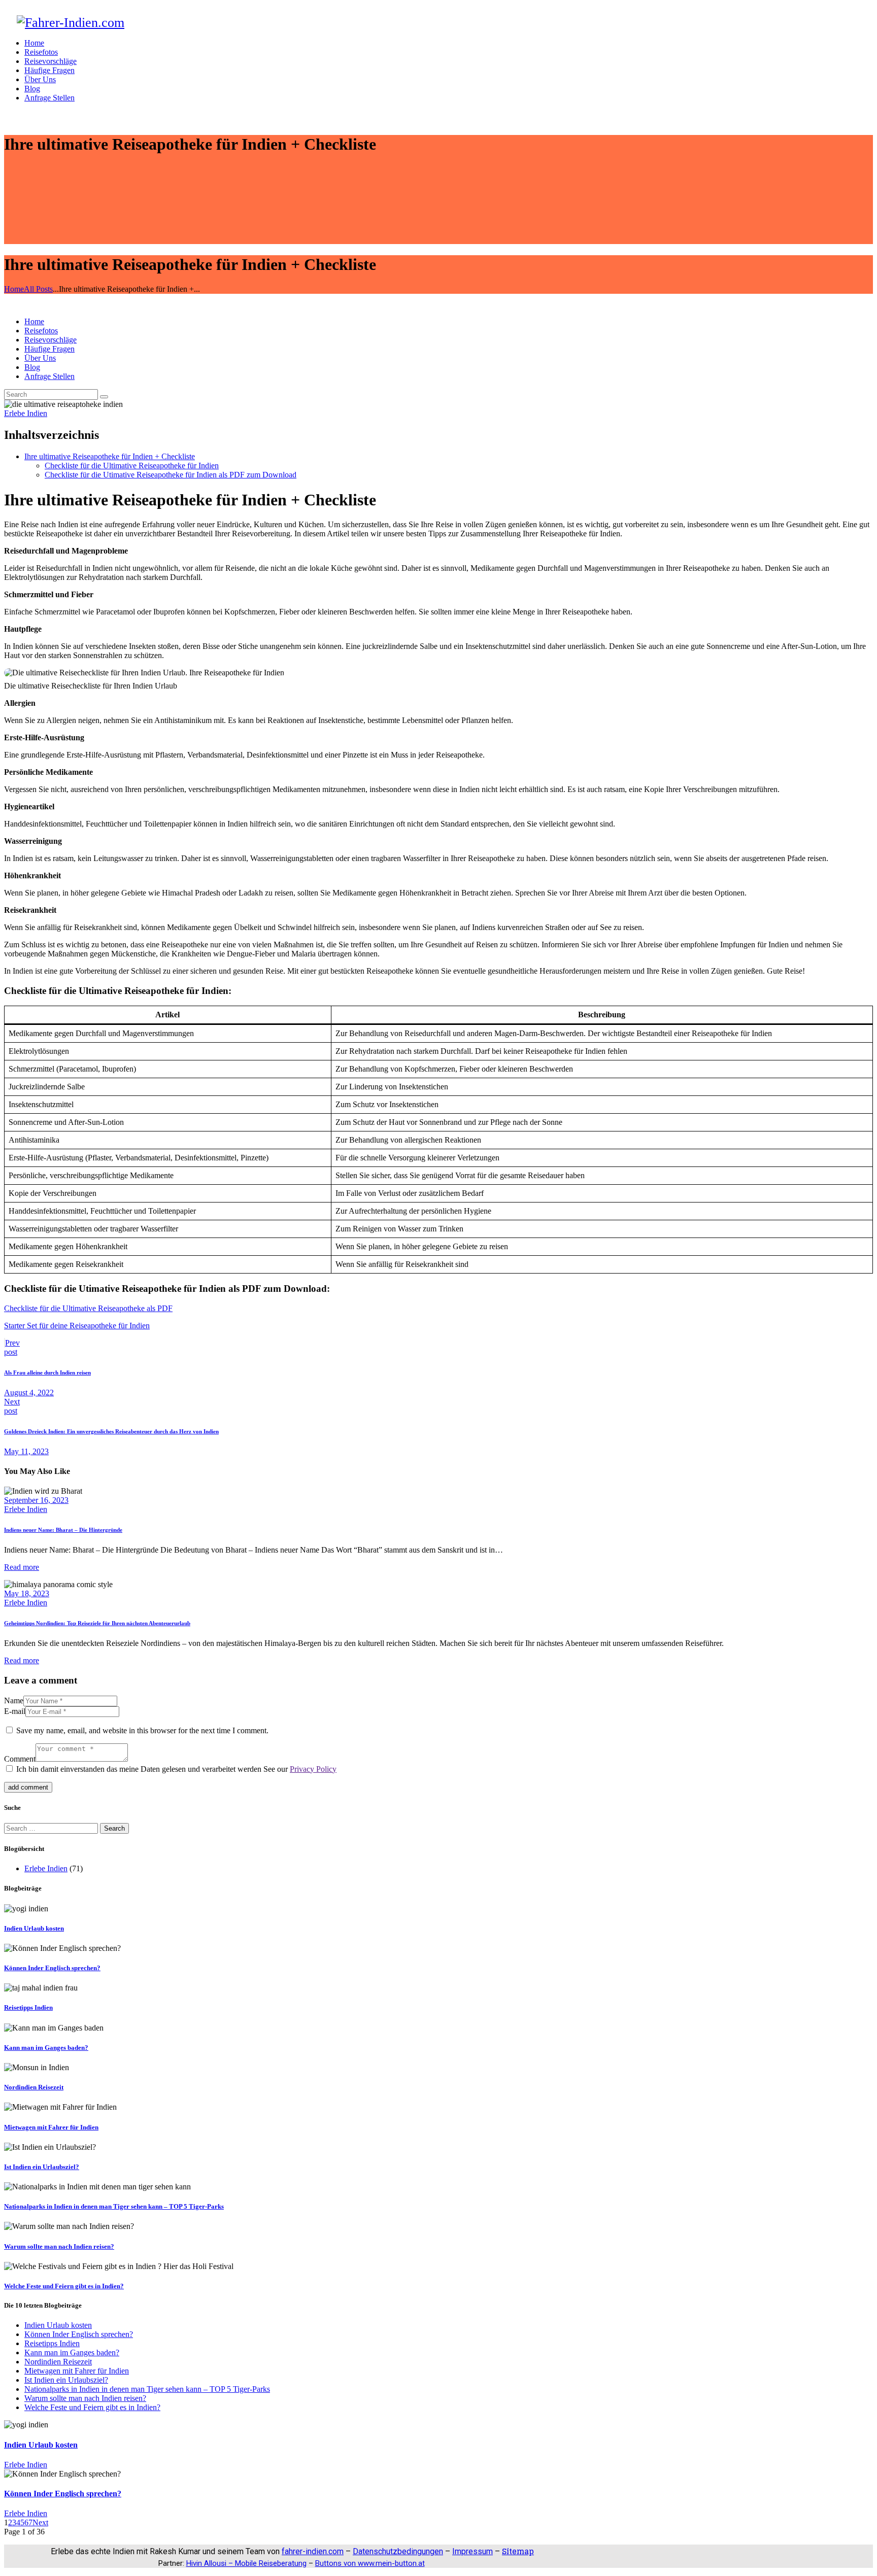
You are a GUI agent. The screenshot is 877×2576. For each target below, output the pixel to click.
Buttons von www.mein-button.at (370, 2563)
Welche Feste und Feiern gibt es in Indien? (64, 2286)
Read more (22, 1567)
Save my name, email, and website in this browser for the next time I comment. (142, 1730)
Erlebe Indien (26, 413)
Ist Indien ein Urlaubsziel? (42, 2167)
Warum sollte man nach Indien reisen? (59, 2246)
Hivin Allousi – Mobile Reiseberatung (246, 2563)
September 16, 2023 (36, 1500)
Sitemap (518, 2551)
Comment (20, 1759)
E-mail (15, 1711)
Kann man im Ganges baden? (46, 2048)
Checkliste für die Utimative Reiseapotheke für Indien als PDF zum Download (171, 475)
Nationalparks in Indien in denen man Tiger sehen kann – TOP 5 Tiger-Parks (114, 2206)
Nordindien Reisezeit (34, 2087)
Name (14, 1701)
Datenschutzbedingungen (398, 2551)
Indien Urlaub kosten (34, 1928)
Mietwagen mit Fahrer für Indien (51, 2127)
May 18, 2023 (27, 1593)
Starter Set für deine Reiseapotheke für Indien (77, 1326)
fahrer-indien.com (313, 2551)
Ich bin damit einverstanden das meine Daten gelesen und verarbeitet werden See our (176, 1769)
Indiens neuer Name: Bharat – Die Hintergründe (63, 1530)
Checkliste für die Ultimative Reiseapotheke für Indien (132, 466)
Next (40, 2522)
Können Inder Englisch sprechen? (52, 1968)
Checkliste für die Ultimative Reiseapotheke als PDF (88, 1308)
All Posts (38, 289)
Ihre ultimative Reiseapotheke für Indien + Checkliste (110, 456)
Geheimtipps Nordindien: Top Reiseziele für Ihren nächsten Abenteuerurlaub (97, 1623)
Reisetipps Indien (28, 2007)
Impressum (473, 2551)
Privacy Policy (313, 1769)
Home (14, 289)
